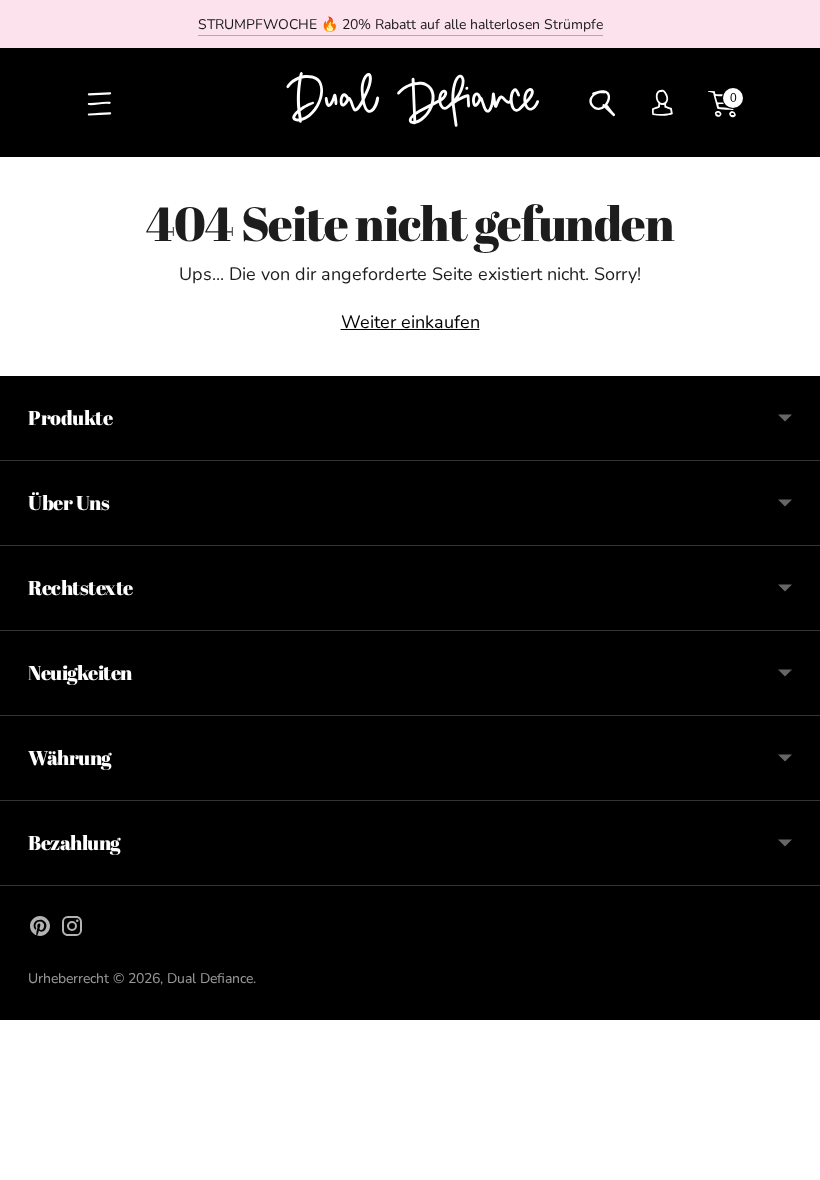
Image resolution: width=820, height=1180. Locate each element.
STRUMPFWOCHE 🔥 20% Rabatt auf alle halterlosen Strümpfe (400, 24)
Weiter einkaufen (410, 322)
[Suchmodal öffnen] (602, 103)
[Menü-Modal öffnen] (98, 103)
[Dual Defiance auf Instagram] (72, 930)
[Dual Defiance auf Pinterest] (40, 930)
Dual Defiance (210, 978)
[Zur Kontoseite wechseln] (662, 103)
